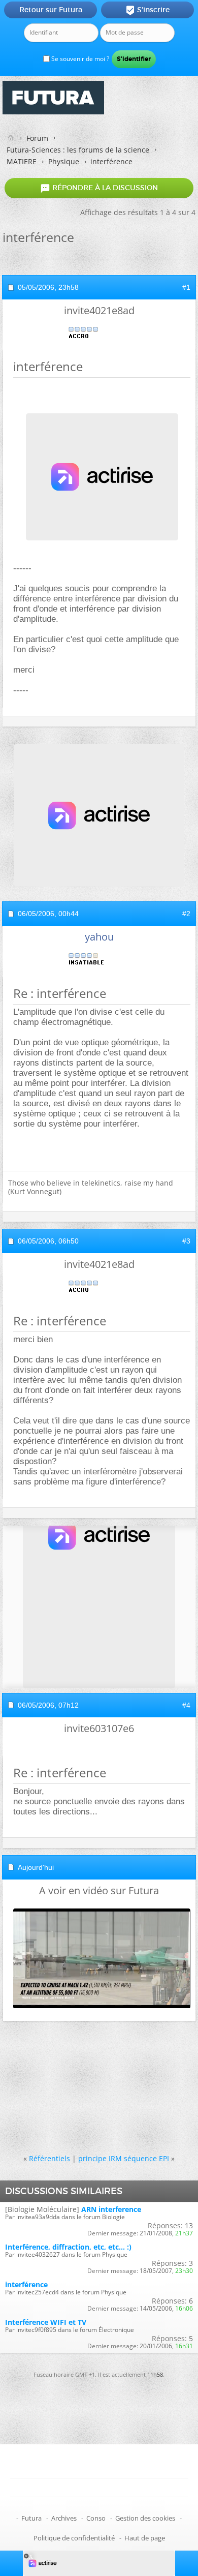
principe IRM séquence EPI (124, 2158)
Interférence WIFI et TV (46, 2322)
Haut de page (145, 2538)
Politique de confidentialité (74, 2538)
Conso (96, 2518)
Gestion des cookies (145, 2518)
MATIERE (22, 161)
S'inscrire (147, 10)
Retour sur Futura (51, 10)
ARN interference (111, 2209)
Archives (64, 2518)
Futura (31, 2518)
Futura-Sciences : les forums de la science (78, 150)
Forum (37, 138)
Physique (64, 161)
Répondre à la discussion (99, 188)
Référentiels (49, 2158)
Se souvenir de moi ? (79, 59)
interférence (26, 2284)
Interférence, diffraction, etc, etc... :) (68, 2247)
